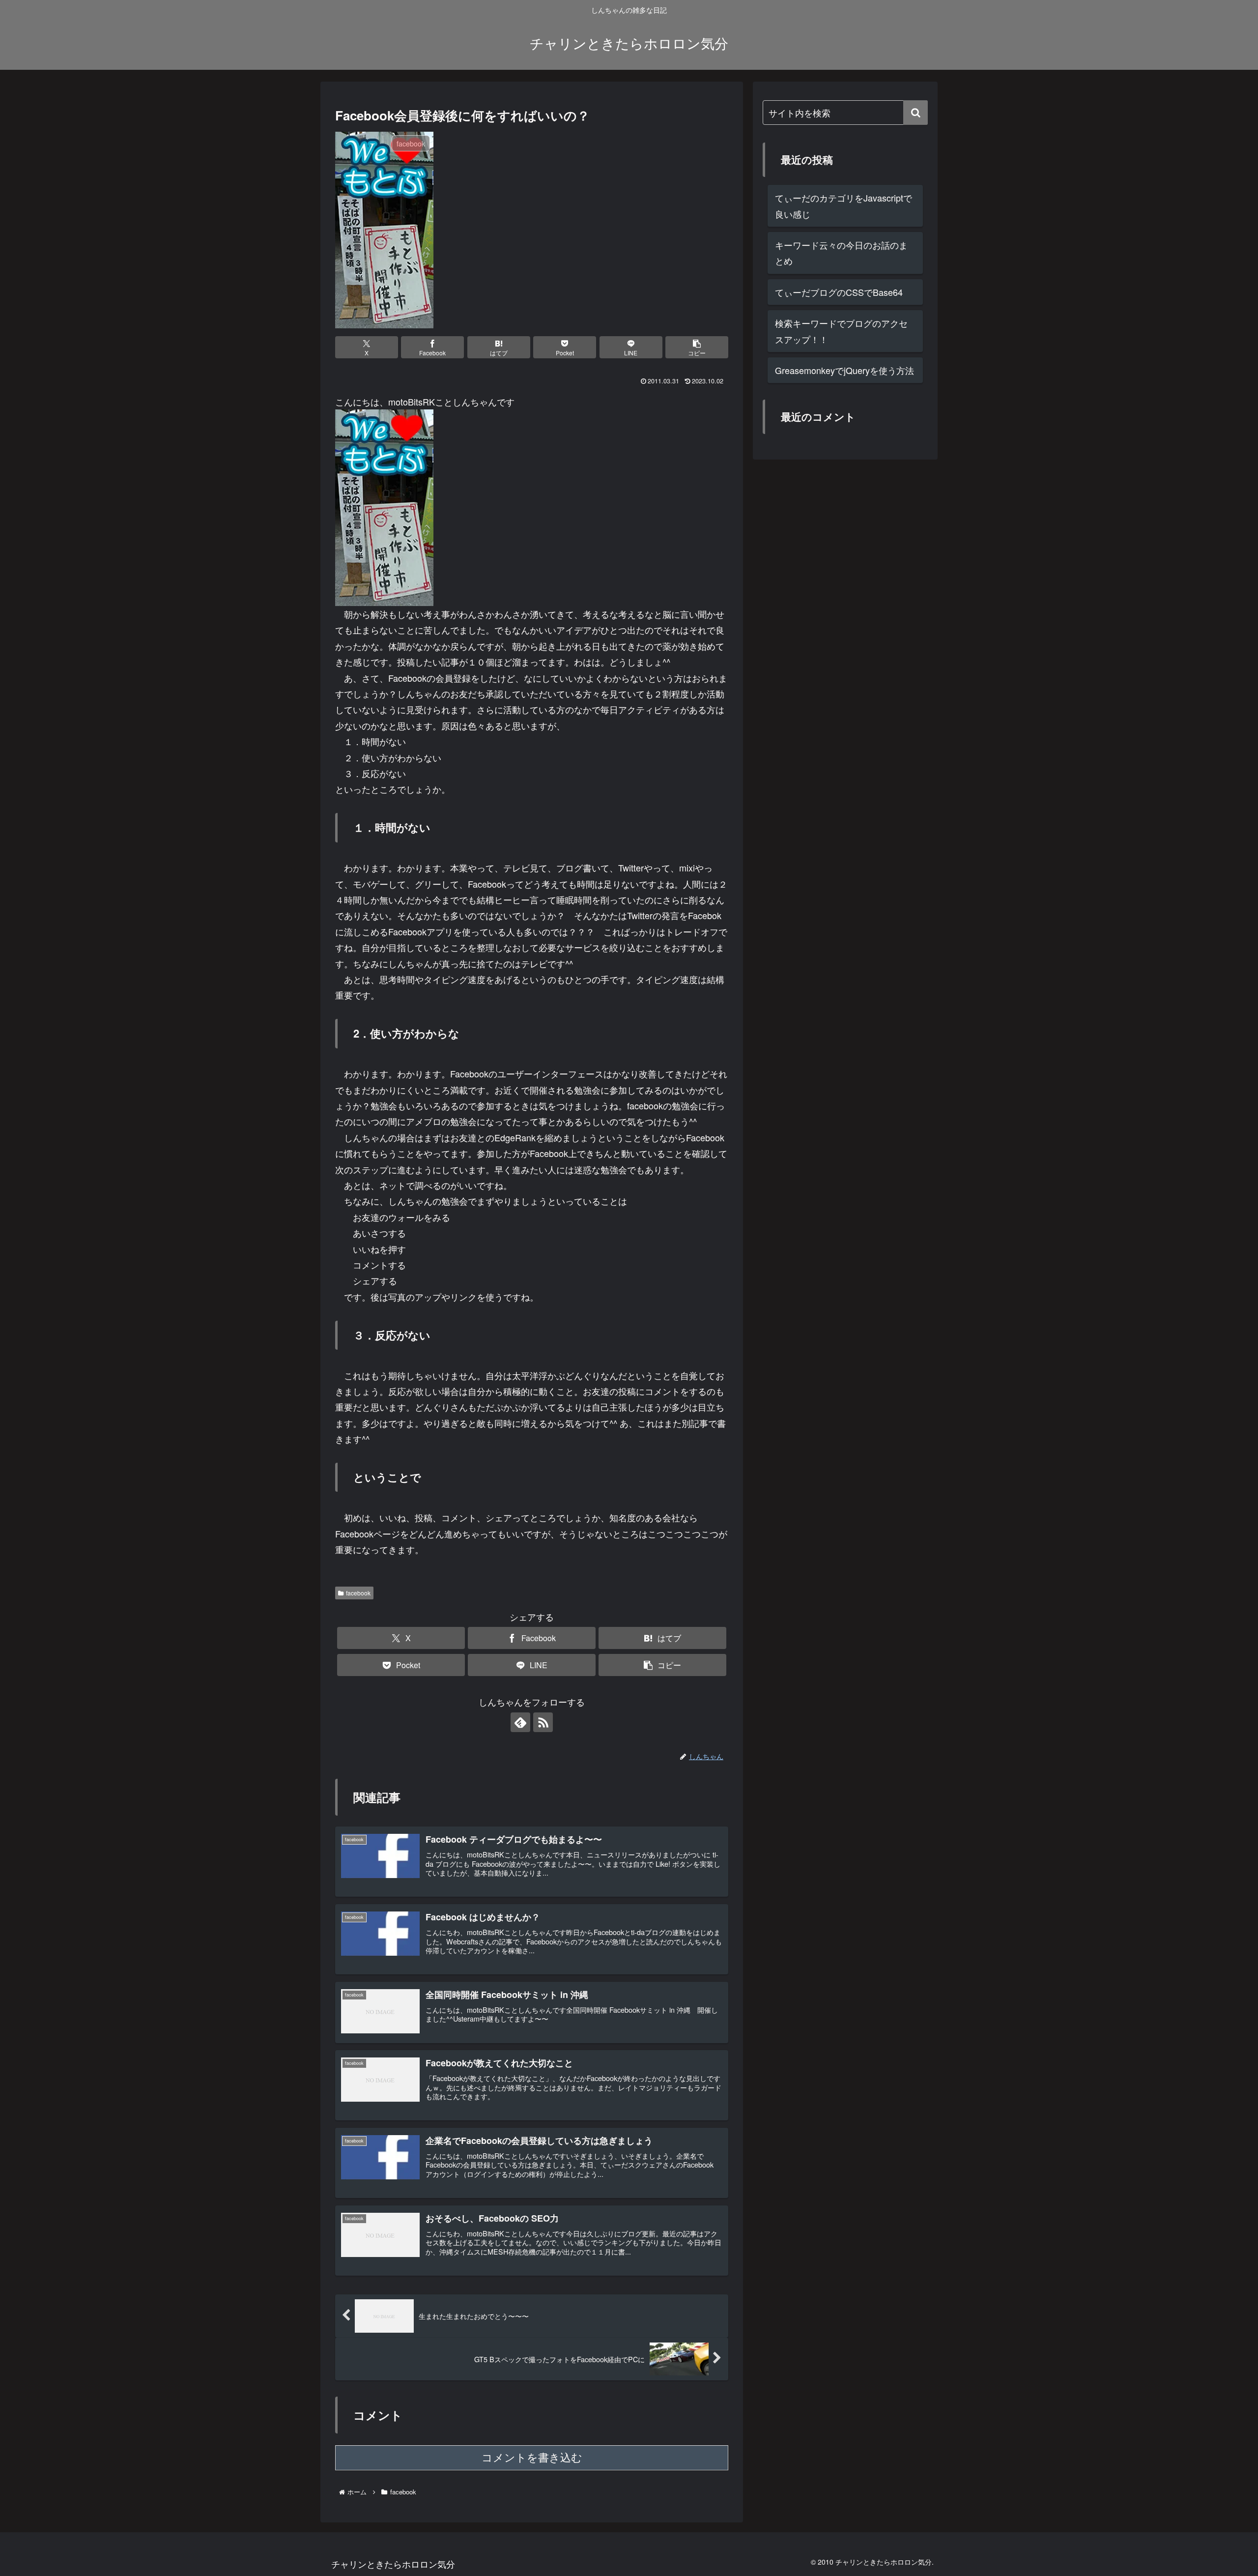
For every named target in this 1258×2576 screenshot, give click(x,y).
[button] (697, 347)
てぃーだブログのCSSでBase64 (839, 292)
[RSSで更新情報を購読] (543, 1722)
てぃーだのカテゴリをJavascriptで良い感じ (843, 205)
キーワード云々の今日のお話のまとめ (841, 253)
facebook (358, 1593)
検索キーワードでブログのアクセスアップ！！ (841, 331)
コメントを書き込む (532, 2458)
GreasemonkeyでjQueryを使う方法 (844, 370)
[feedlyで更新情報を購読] (520, 1722)
